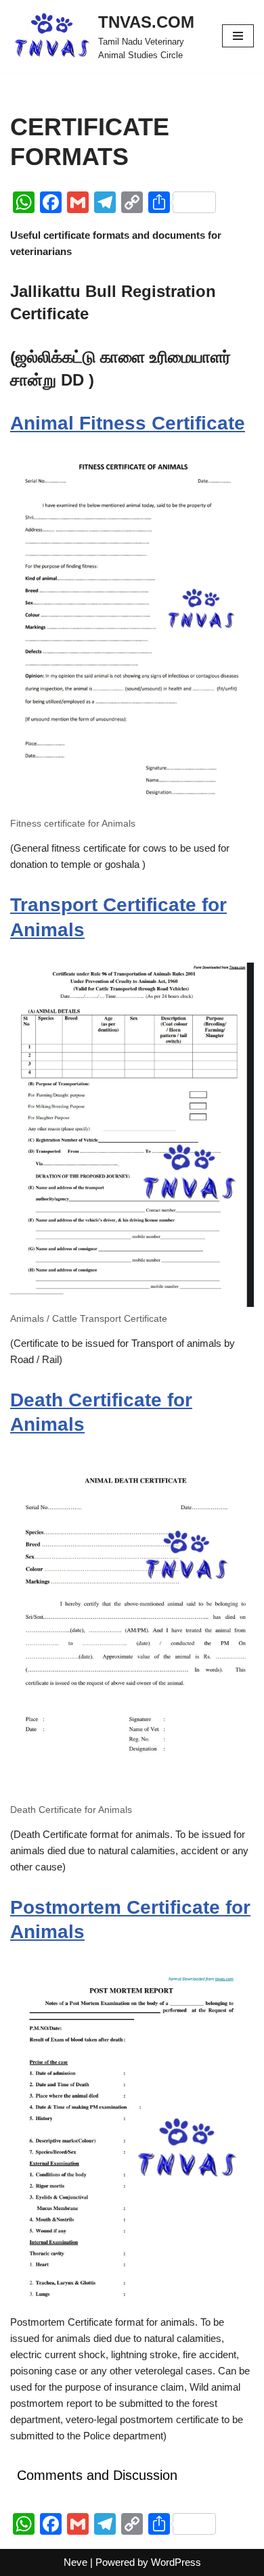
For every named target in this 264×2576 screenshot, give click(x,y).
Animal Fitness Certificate (128, 423)
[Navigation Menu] (238, 36)
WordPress (176, 2562)
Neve (75, 2562)
